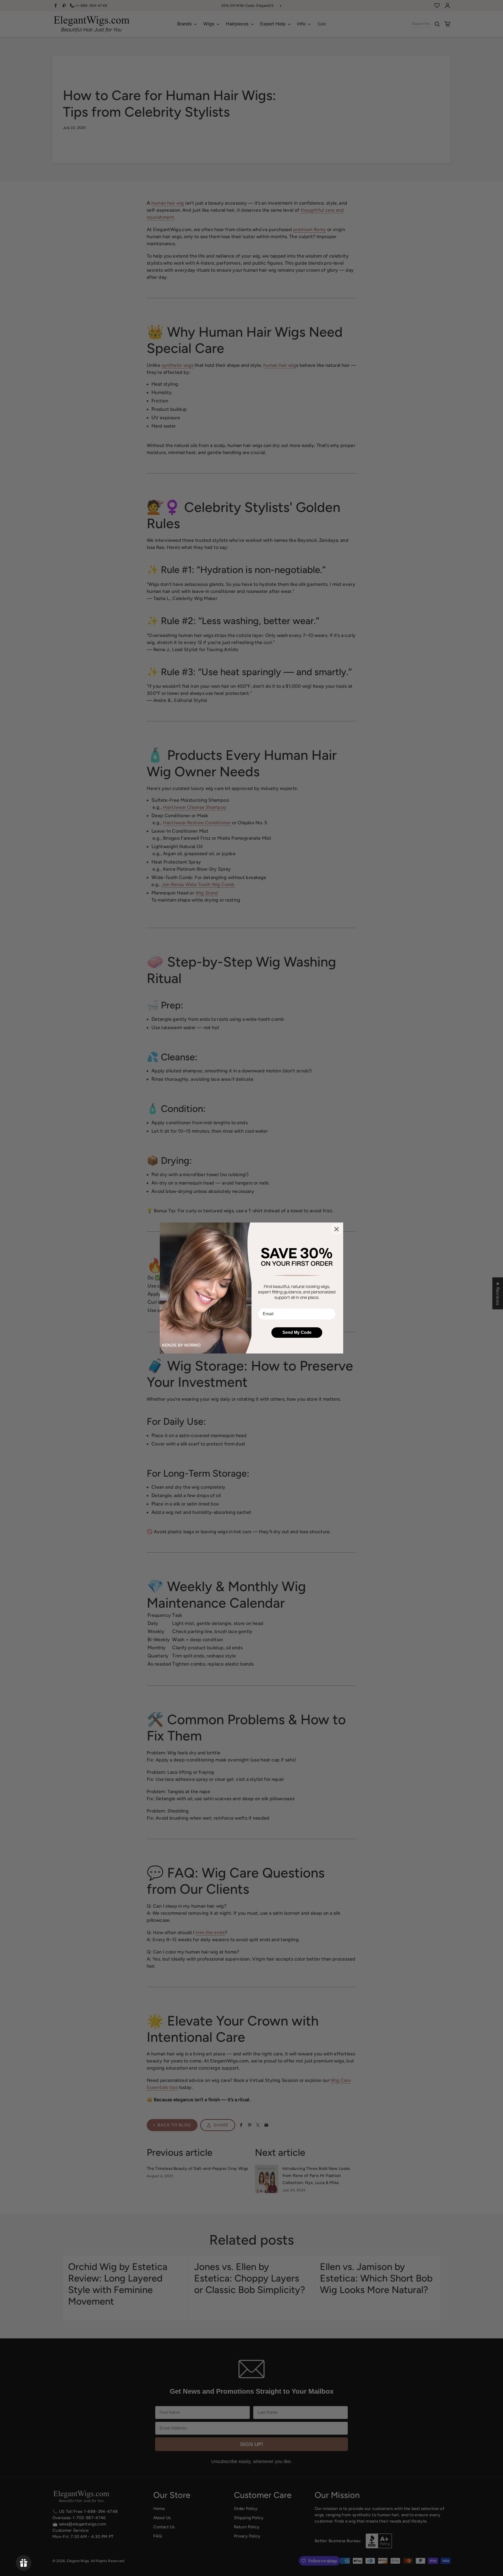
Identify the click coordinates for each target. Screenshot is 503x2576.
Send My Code (297, 1332)
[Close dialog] (337, 1229)
